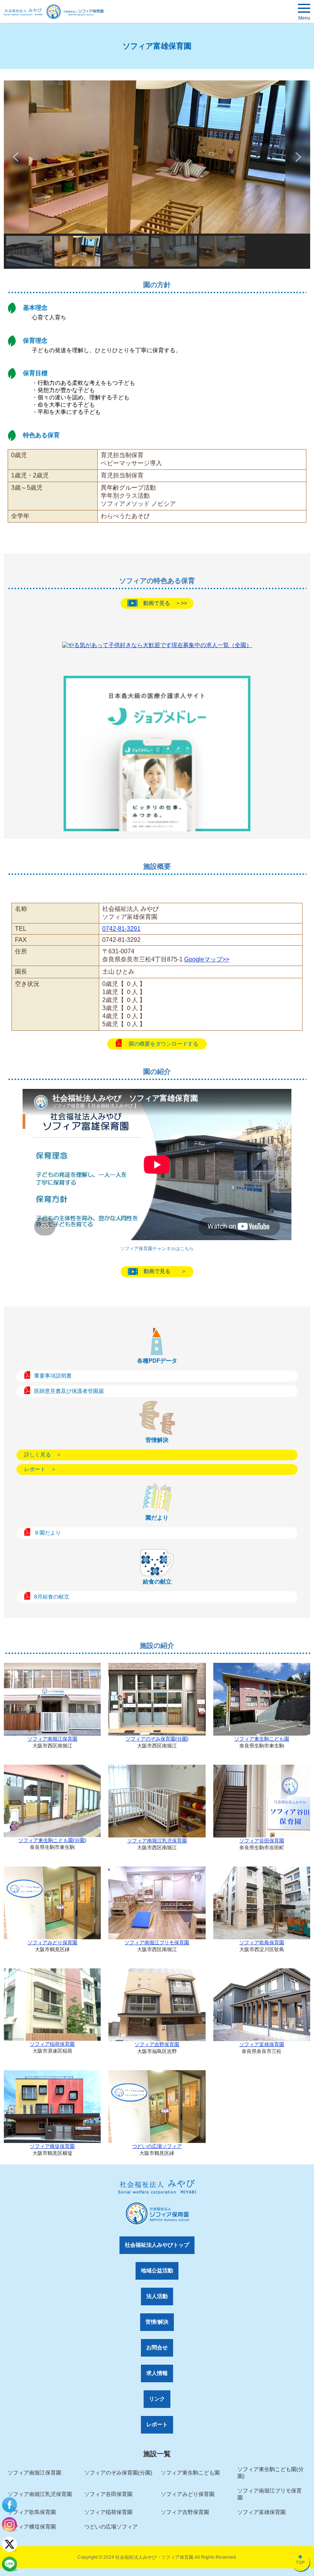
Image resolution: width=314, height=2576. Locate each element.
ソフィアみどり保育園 (52, 1943)
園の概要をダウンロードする (164, 1044)
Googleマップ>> (207, 959)
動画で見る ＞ (165, 1271)
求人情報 (157, 2373)
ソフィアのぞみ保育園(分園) (157, 1739)
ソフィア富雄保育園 (262, 2044)
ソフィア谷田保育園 (262, 1841)
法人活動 (157, 2296)
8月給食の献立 (52, 1596)
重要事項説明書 (53, 1375)
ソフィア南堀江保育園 (52, 1739)
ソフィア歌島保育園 (262, 1943)
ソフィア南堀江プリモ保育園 (157, 1943)
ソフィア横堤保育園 (52, 2146)
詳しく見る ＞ (43, 1455)
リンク (157, 2399)
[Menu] (304, 10)
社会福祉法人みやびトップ (157, 2245)
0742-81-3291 (121, 929)
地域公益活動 (157, 2270)
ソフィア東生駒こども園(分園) (52, 1840)
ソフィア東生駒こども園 (262, 1739)
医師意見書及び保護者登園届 (69, 1391)
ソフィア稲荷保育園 (52, 2044)
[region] (157, 175)
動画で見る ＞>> (165, 603)
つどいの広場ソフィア (157, 2146)
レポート (157, 2424)
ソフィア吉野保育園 (157, 2044)
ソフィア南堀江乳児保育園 (157, 1841)
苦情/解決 (157, 2322)
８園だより (47, 1532)
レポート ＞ (40, 1469)
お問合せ (157, 2347)
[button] (16, 157)
